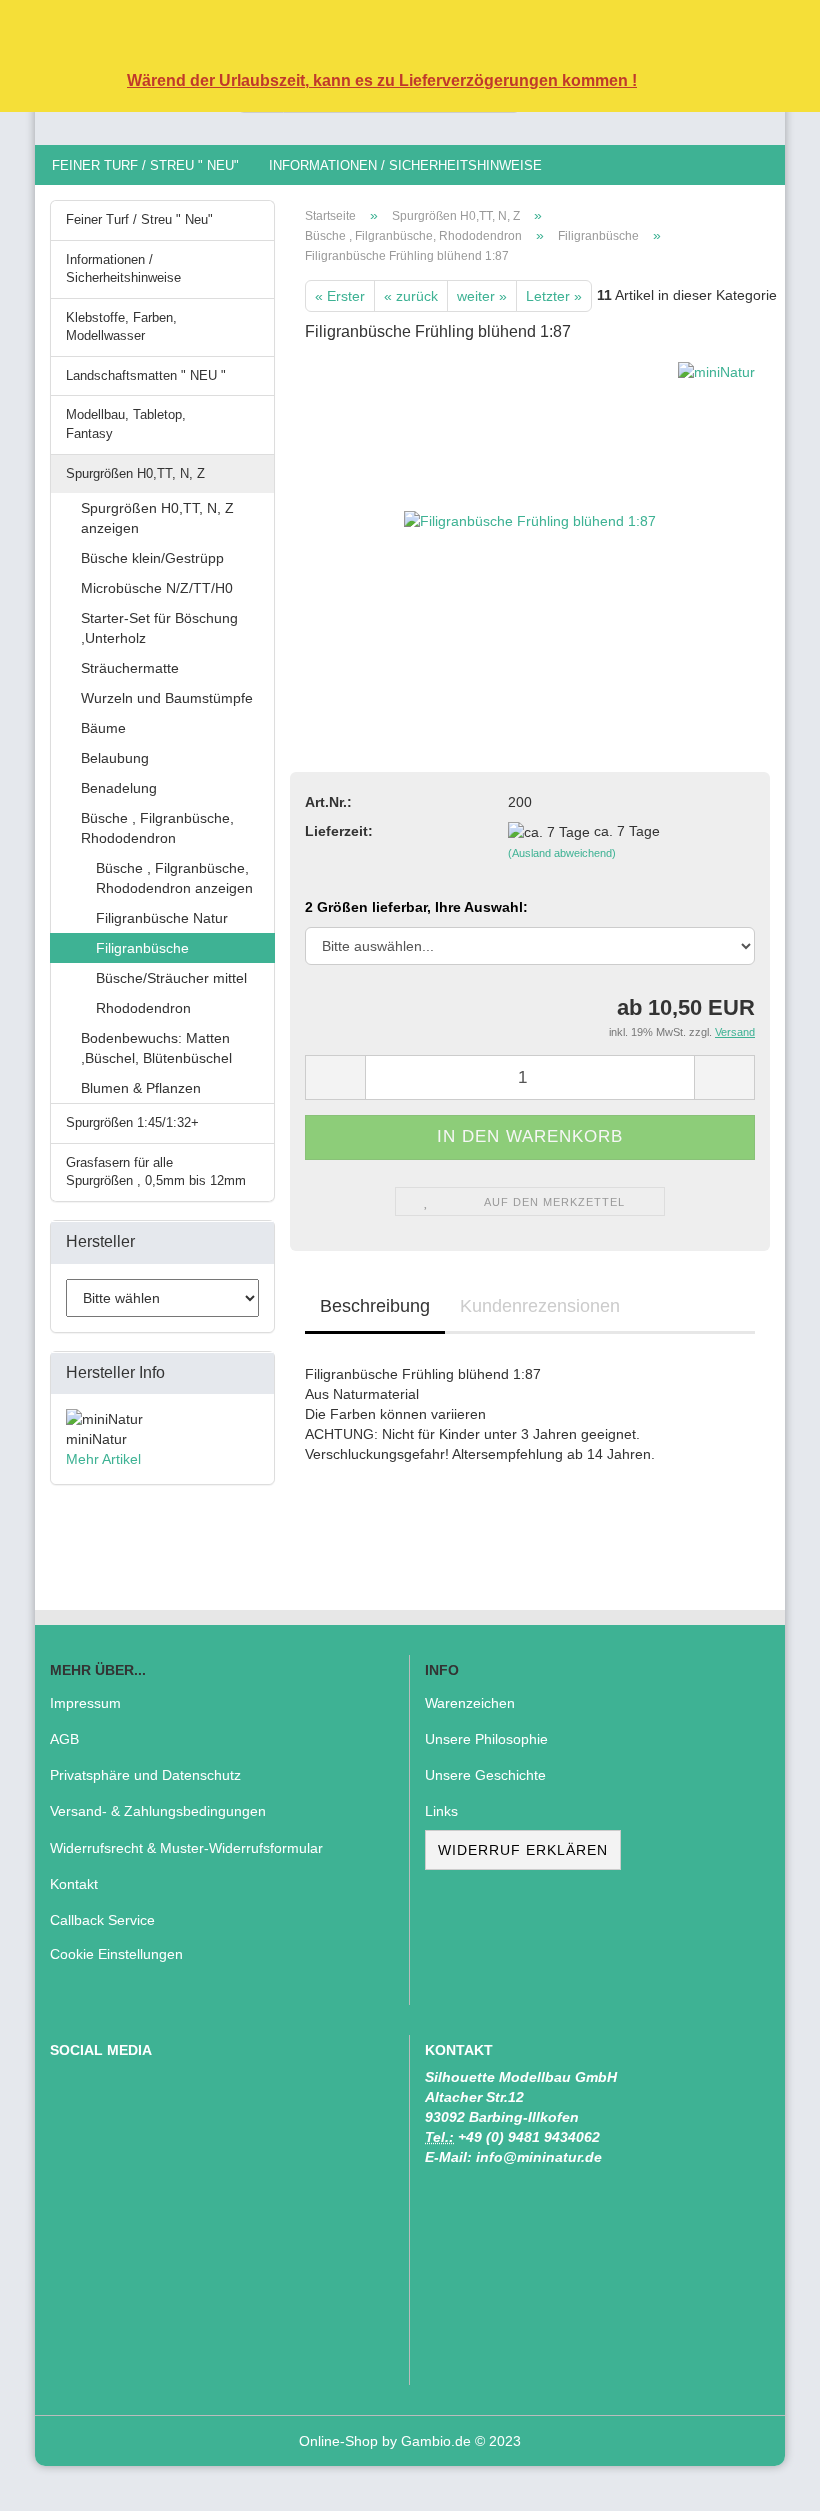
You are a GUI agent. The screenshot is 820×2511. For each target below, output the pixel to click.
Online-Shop (338, 2441)
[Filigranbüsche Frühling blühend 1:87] (530, 511)
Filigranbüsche (142, 948)
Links (441, 1811)
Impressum (85, 1703)
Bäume (103, 728)
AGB (64, 1739)
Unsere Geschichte (485, 1775)
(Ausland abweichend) (562, 853)
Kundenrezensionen (540, 1306)
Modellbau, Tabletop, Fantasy (126, 424)
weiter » (482, 296)
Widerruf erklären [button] (523, 1850)
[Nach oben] (765, 2481)
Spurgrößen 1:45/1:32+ (132, 1122)
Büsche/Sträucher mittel (171, 978)
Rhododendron (143, 1008)
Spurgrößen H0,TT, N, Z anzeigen (157, 518)
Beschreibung (375, 1306)
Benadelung (119, 788)
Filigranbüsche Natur (162, 918)
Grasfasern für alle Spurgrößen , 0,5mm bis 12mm (156, 1172)
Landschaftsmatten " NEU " (146, 375)
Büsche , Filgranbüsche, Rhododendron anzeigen (174, 878)
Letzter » (554, 296)
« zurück (411, 296)
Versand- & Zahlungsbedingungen (158, 1811)
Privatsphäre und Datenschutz (145, 1775)
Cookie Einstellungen (116, 1954)
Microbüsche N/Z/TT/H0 (157, 588)
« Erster (340, 296)
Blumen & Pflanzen (141, 1088)
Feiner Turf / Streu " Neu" (145, 165)
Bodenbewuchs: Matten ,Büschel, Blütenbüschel (156, 1048)
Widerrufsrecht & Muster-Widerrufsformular (186, 1848)
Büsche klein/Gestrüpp (152, 558)
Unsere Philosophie (486, 1739)
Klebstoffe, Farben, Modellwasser (121, 327)
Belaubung (115, 758)
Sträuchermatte (130, 668)
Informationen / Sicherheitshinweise (405, 165)
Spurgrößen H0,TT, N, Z (135, 473)
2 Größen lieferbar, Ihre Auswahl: (416, 907)
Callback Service (102, 1920)
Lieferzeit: (339, 831)
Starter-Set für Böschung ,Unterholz (159, 628)
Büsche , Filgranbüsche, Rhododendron (157, 828)
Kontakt (74, 1884)
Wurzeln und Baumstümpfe (167, 698)
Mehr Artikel (103, 1459)
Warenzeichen (470, 1703)
